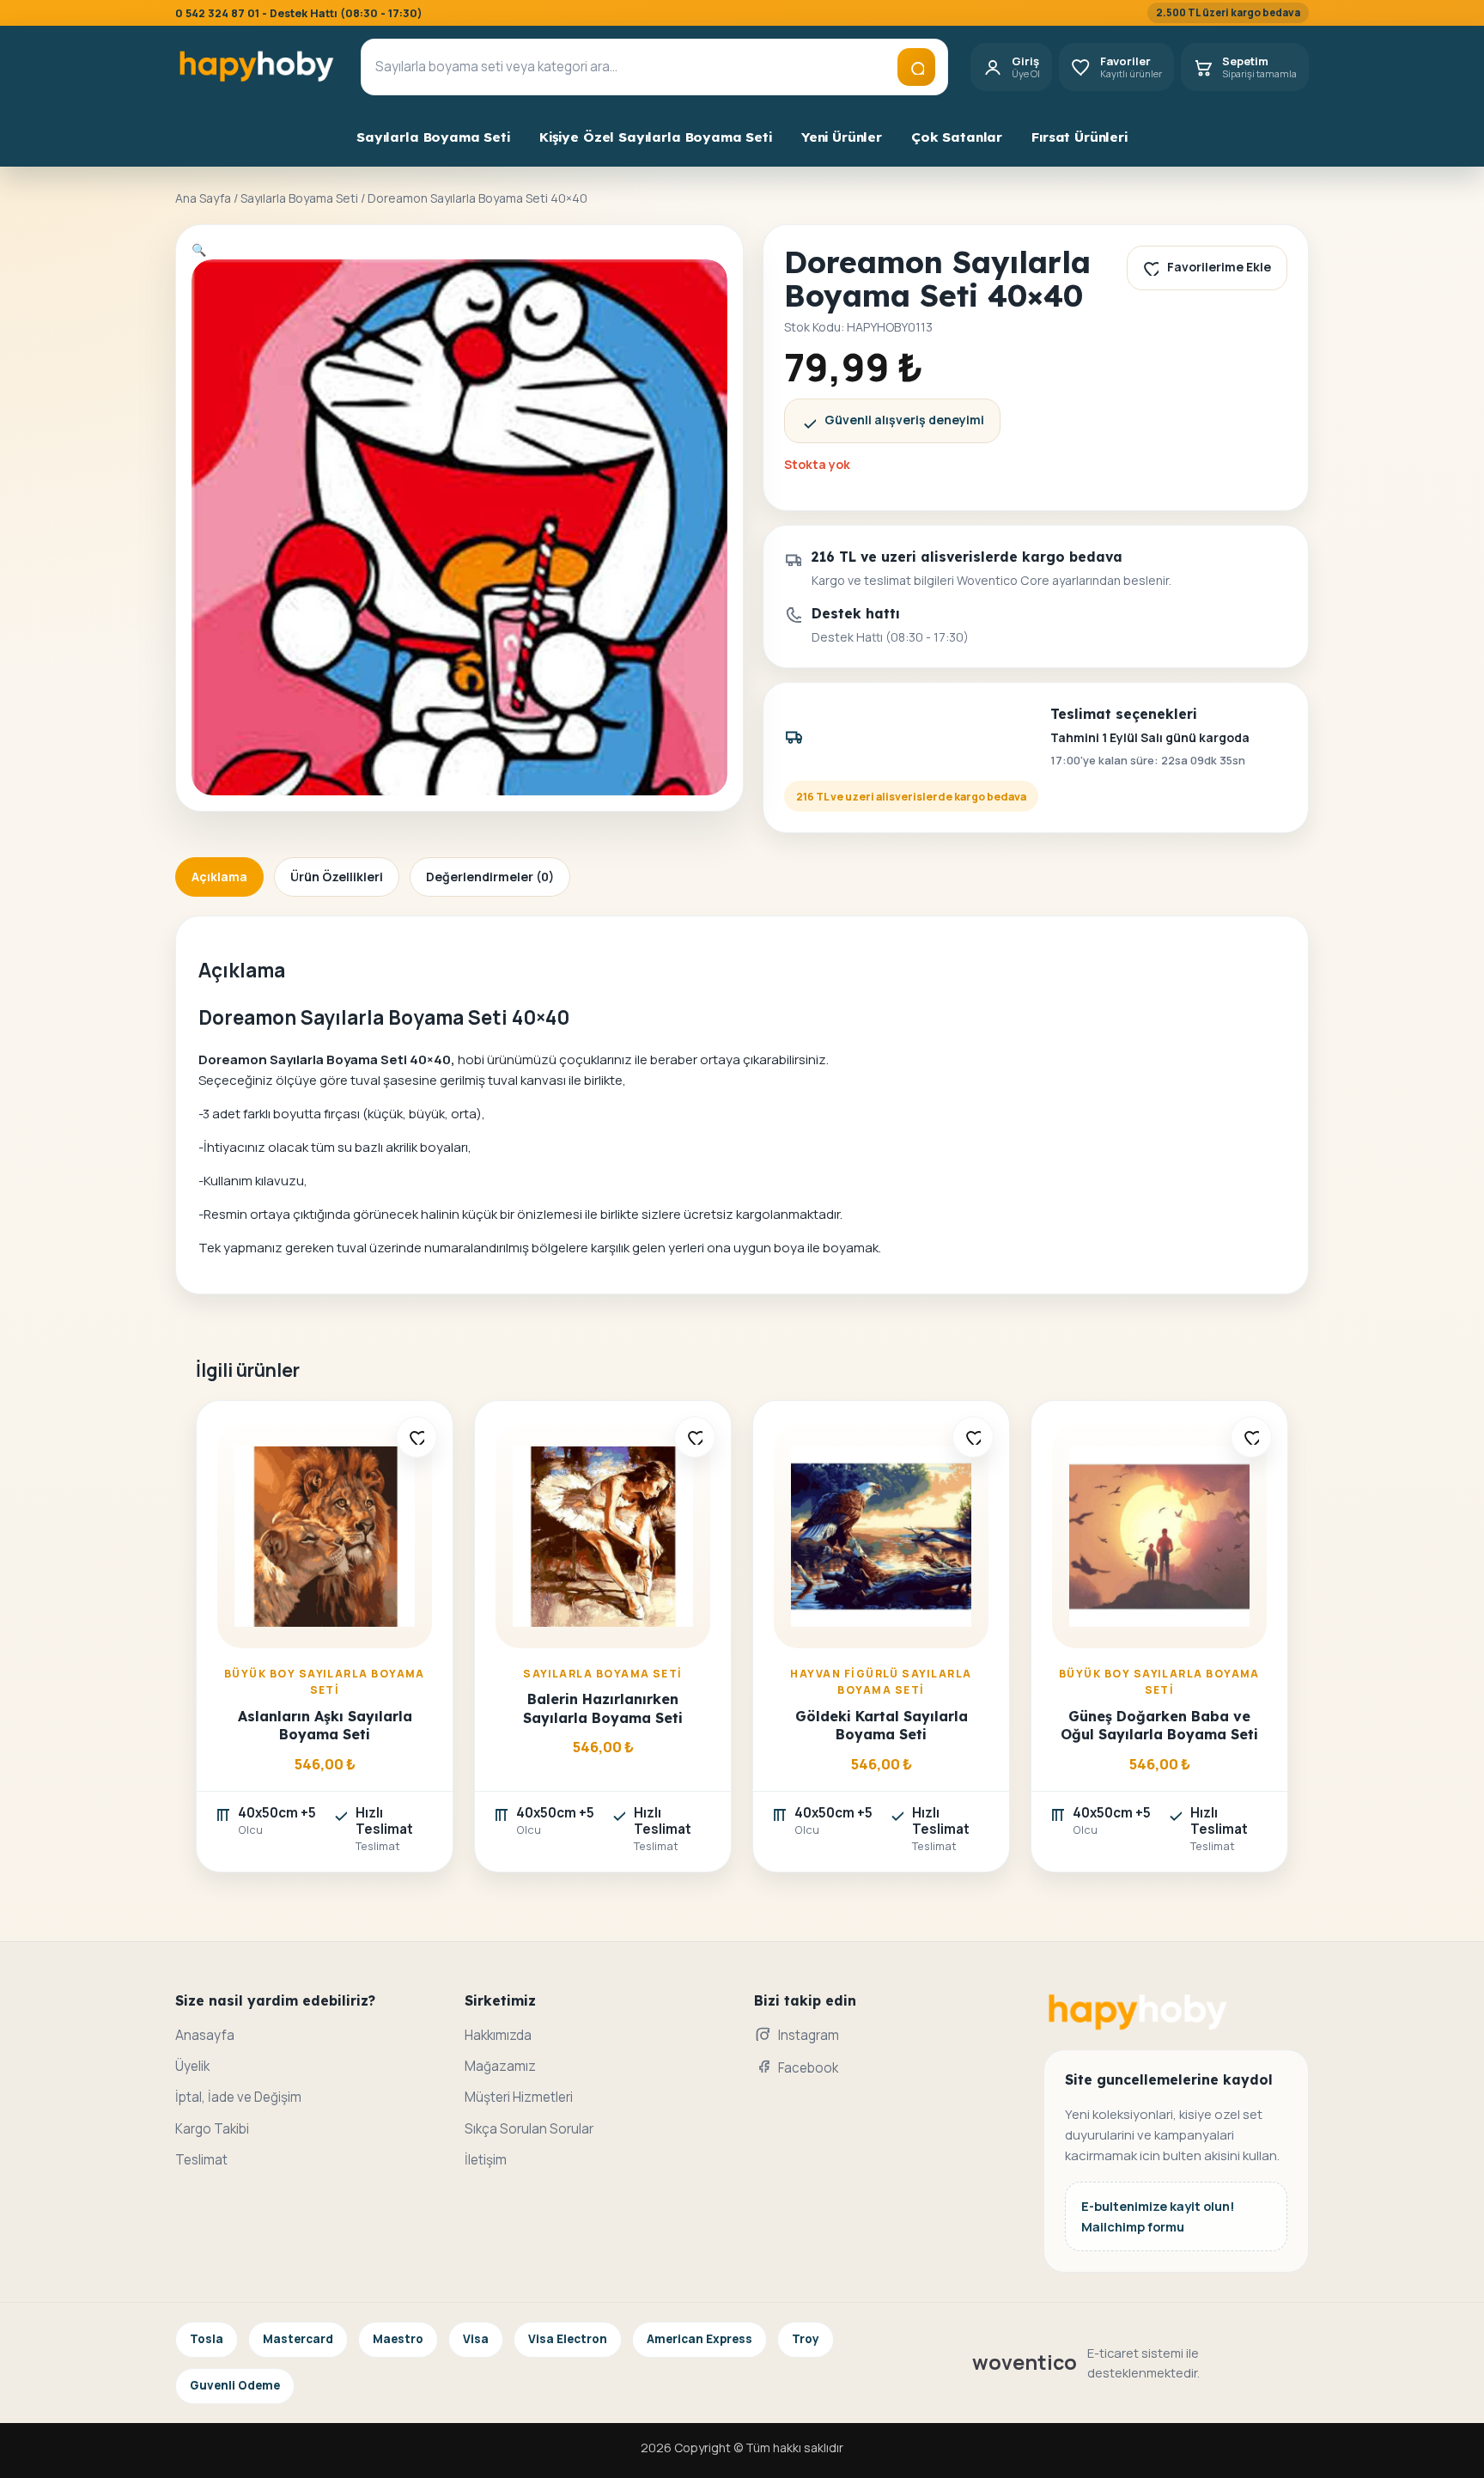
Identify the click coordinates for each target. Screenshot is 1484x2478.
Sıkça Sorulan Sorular (529, 2129)
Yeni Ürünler (842, 137)
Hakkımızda (498, 2035)
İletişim (486, 2160)
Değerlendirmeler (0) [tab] (490, 877)
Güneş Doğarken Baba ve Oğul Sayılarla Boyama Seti (1159, 1725)
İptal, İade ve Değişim (238, 2097)
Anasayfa (205, 2035)
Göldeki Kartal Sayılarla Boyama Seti (882, 1725)
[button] (199, 250)
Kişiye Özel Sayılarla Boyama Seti (656, 137)
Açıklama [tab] (219, 877)
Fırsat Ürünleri (1080, 137)
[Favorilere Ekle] (417, 1437)
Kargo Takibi (212, 2129)
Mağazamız (500, 2066)
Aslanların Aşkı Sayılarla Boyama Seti (325, 1725)
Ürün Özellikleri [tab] (337, 877)
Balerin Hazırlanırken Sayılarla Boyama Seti (603, 1708)
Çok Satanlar (957, 137)
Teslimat (201, 2160)
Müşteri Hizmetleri (519, 2097)
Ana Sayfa (203, 198)
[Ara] (916, 67)
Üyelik (192, 2066)
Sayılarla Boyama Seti (433, 137)
